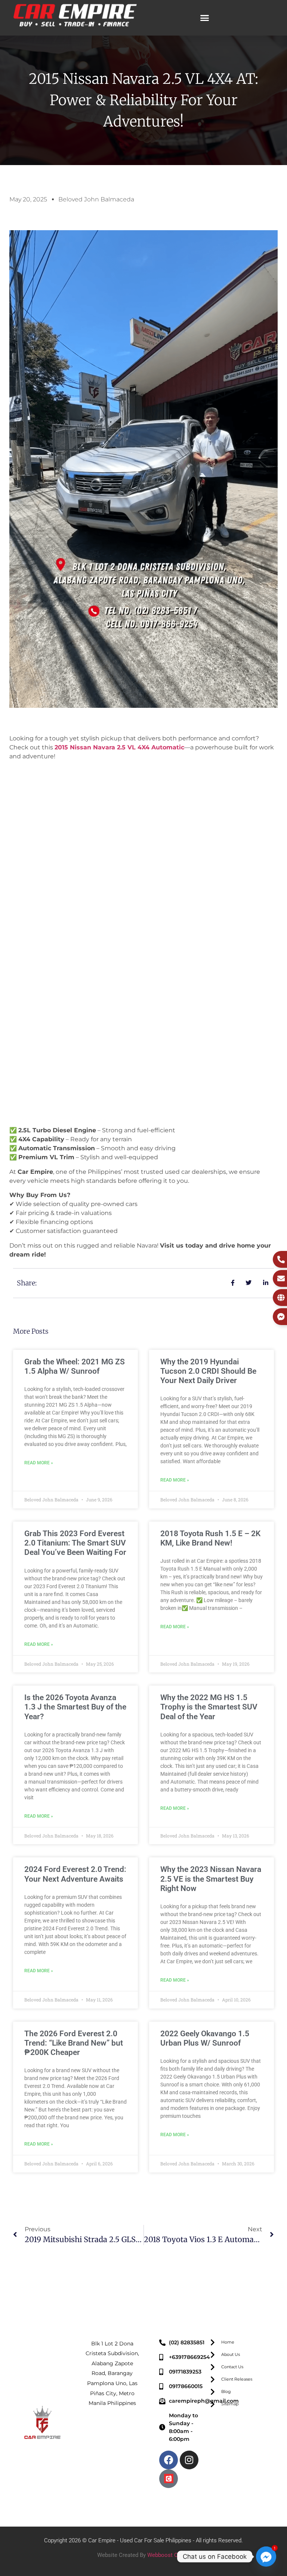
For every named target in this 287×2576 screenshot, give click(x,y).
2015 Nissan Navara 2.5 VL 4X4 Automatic (119, 747)
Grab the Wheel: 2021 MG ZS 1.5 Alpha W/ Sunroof (75, 1366)
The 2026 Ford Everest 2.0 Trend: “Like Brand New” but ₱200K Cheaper (74, 2043)
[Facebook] (169, 2460)
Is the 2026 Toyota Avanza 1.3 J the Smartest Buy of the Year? (75, 1707)
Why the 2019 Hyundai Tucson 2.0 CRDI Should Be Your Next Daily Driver (208, 1371)
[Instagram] (189, 2460)
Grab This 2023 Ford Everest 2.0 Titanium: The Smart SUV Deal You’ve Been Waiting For (75, 1543)
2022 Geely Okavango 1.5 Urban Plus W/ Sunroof (205, 2038)
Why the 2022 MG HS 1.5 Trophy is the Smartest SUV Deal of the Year (209, 1707)
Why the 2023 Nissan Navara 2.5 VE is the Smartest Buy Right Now (211, 1879)
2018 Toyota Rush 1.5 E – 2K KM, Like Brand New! (210, 1538)
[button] (205, 18)
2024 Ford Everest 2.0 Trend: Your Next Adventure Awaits (75, 1874)
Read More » (39, 1463)
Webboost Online (169, 2555)
